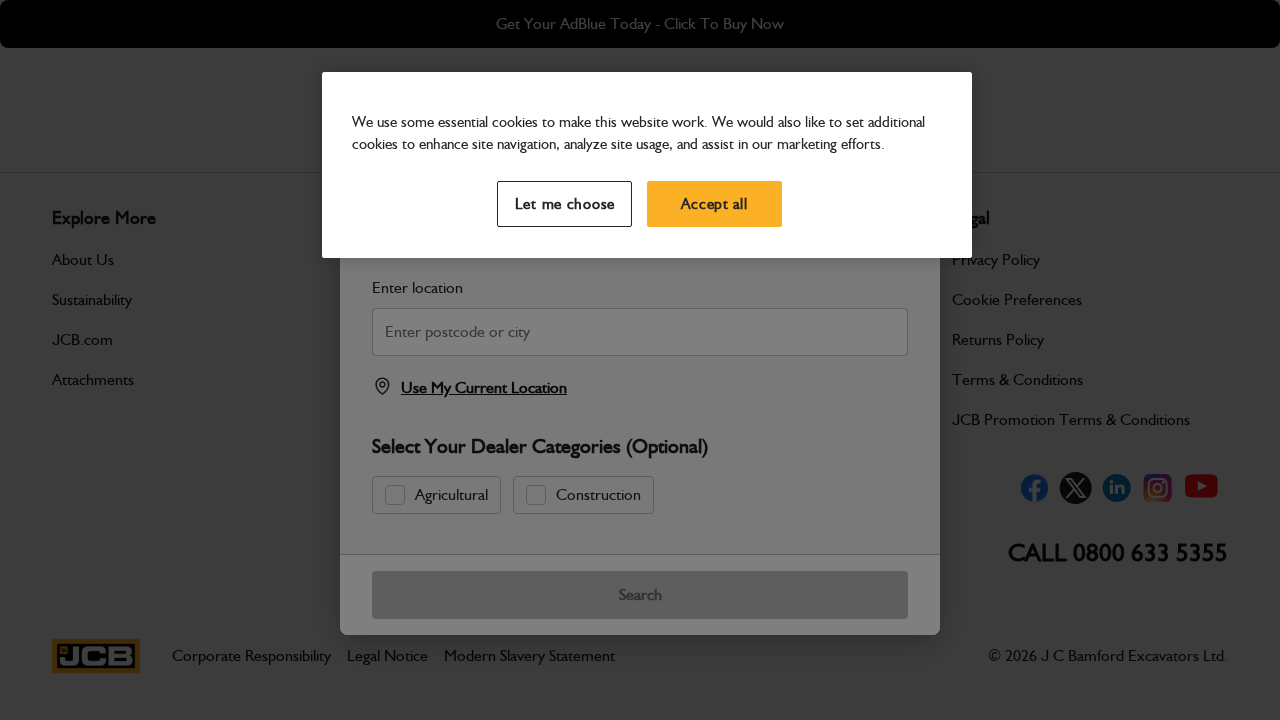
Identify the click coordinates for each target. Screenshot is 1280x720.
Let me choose (565, 204)
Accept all (714, 204)
